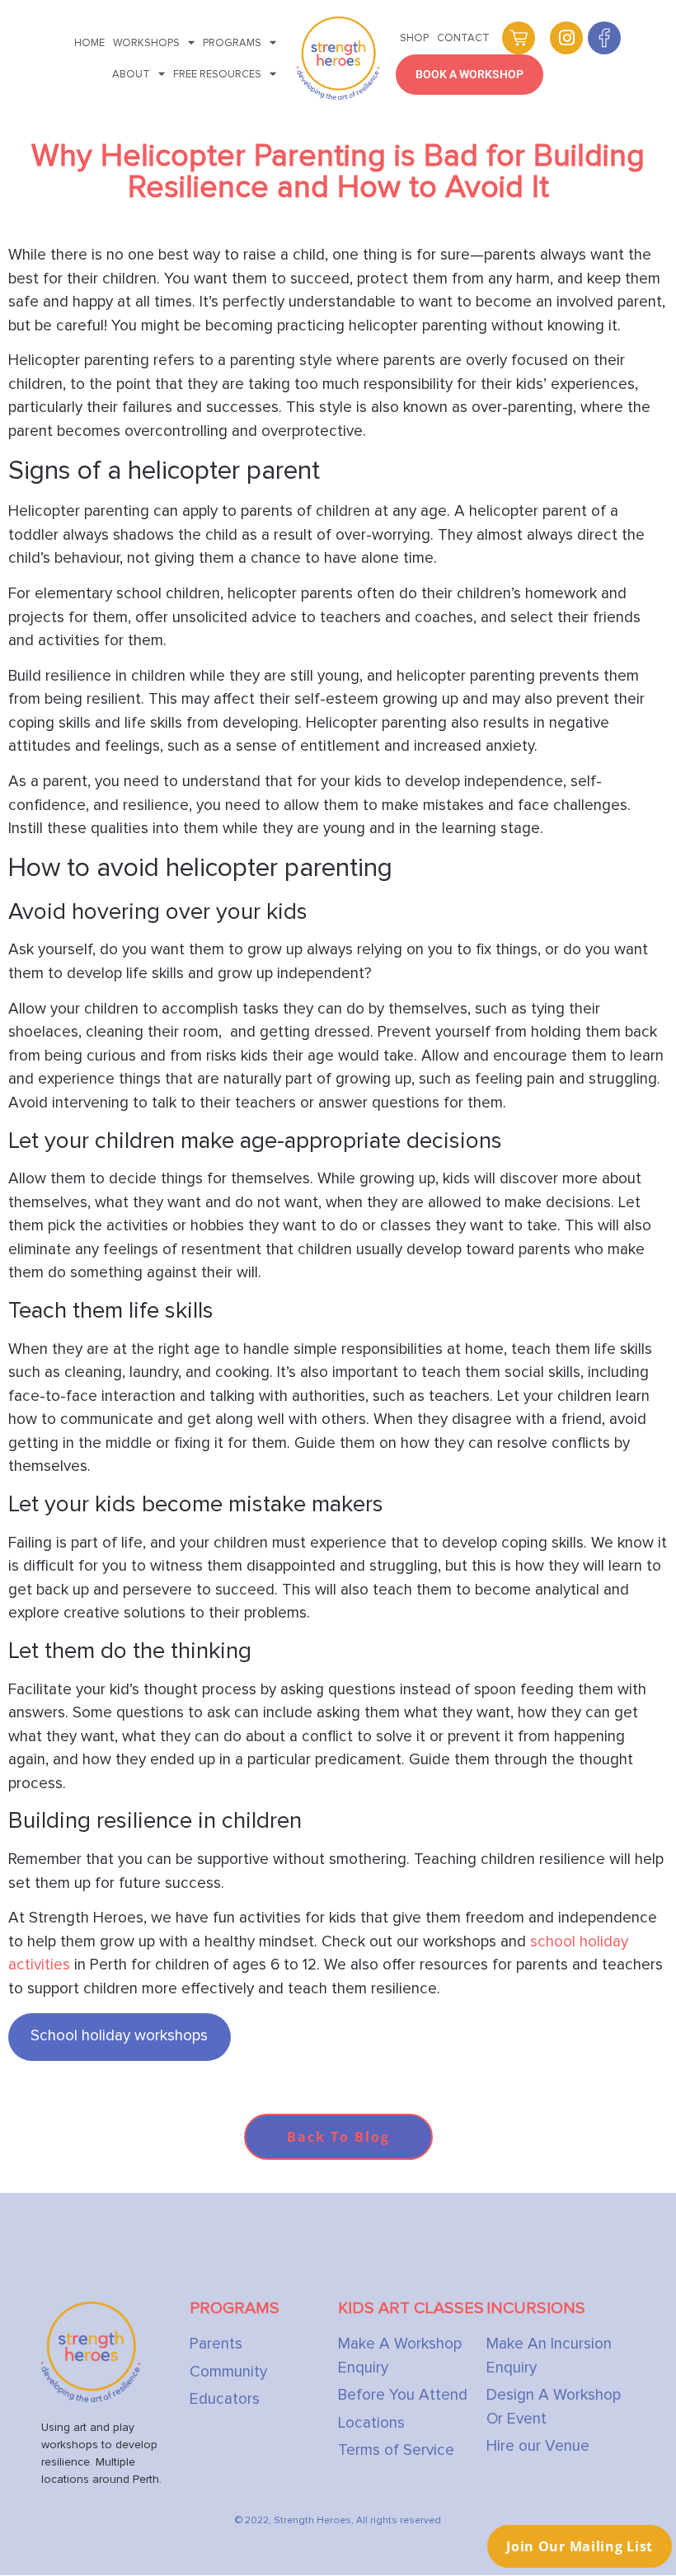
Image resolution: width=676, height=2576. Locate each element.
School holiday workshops (119, 2036)
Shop (414, 38)
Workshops (146, 43)
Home (89, 43)
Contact (463, 38)
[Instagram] (566, 38)
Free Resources (217, 74)
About (131, 74)
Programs (232, 43)
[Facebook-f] (604, 38)
